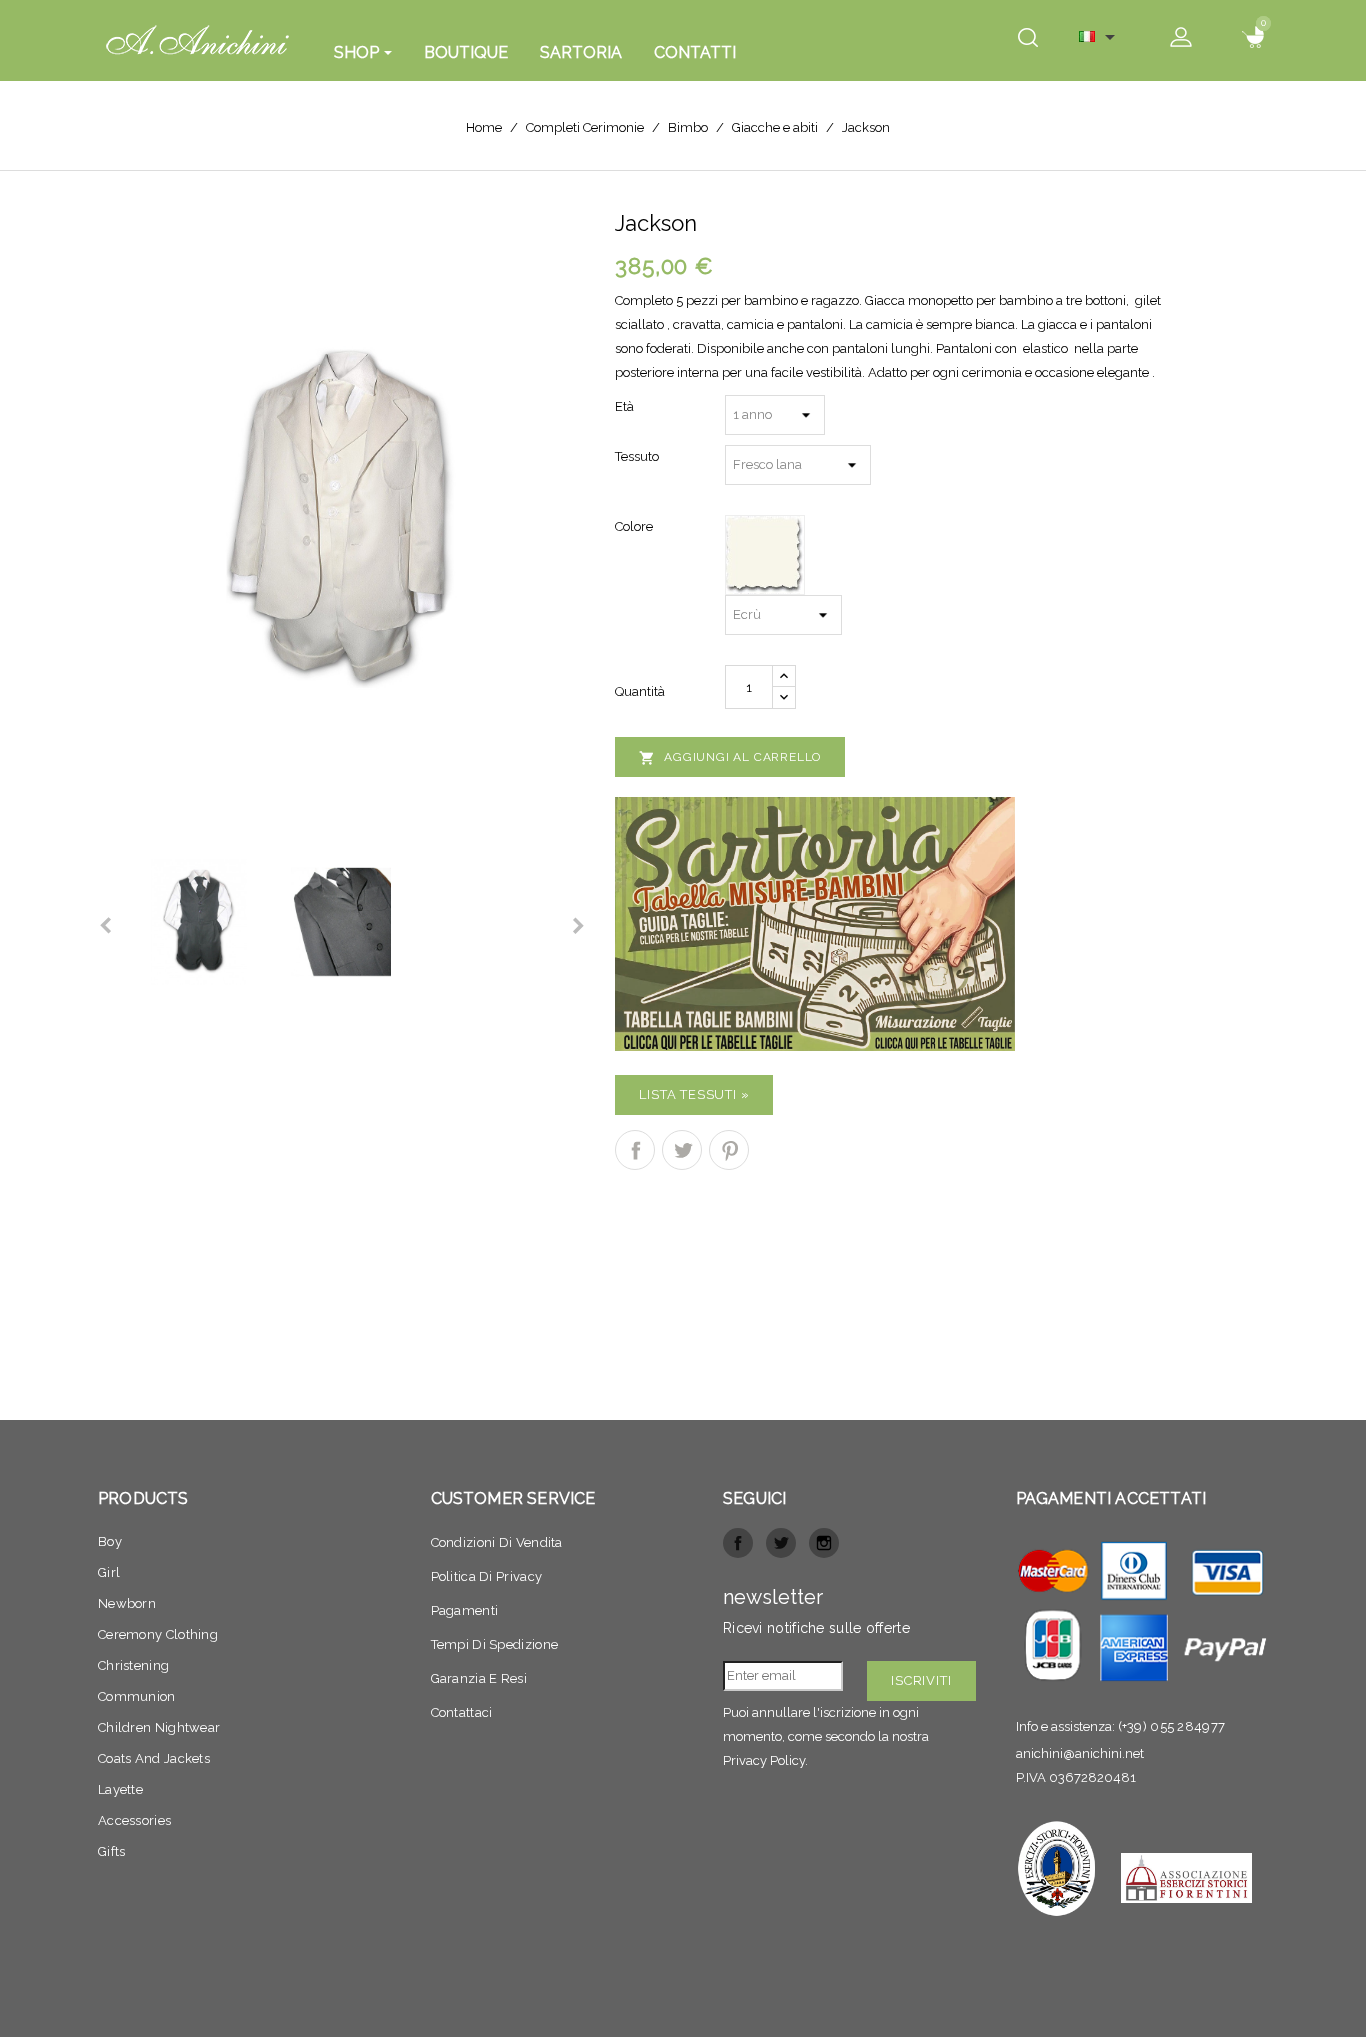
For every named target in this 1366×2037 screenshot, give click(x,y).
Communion (137, 1696)
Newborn (127, 1603)
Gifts (112, 1851)
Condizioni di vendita (497, 1542)
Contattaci (462, 1712)
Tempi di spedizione (495, 1644)
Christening (133, 1665)
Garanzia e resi (479, 1678)
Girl (109, 1572)
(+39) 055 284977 (1172, 1726)
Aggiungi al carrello (730, 758)
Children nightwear (159, 1727)
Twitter (781, 1543)
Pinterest (729, 1150)
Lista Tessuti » (694, 1094)
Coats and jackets (154, 1758)
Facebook (738, 1543)
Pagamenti (465, 1610)
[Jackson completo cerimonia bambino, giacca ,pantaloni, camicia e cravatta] (341, 516)
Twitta (682, 1150)
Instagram (824, 1543)
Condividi (635, 1150)
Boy (110, 1541)
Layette (120, 1789)
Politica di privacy (487, 1576)
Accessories (134, 1820)
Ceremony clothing (158, 1634)
